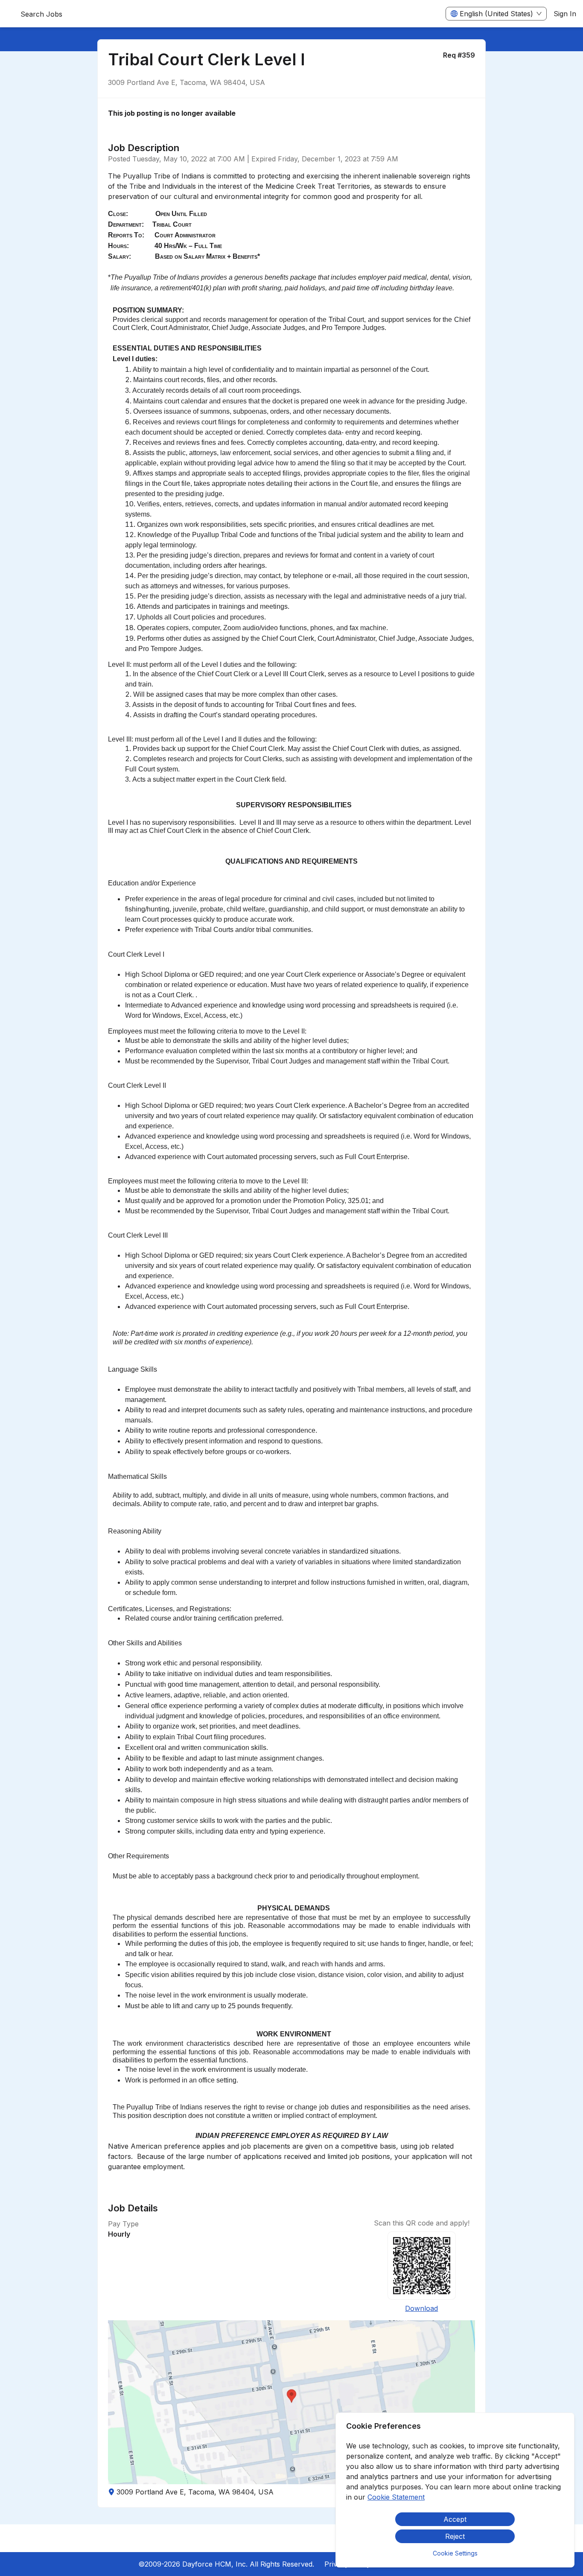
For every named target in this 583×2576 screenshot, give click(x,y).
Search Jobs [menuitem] (41, 14)
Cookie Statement (396, 2497)
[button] (292, 2402)
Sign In (565, 14)
